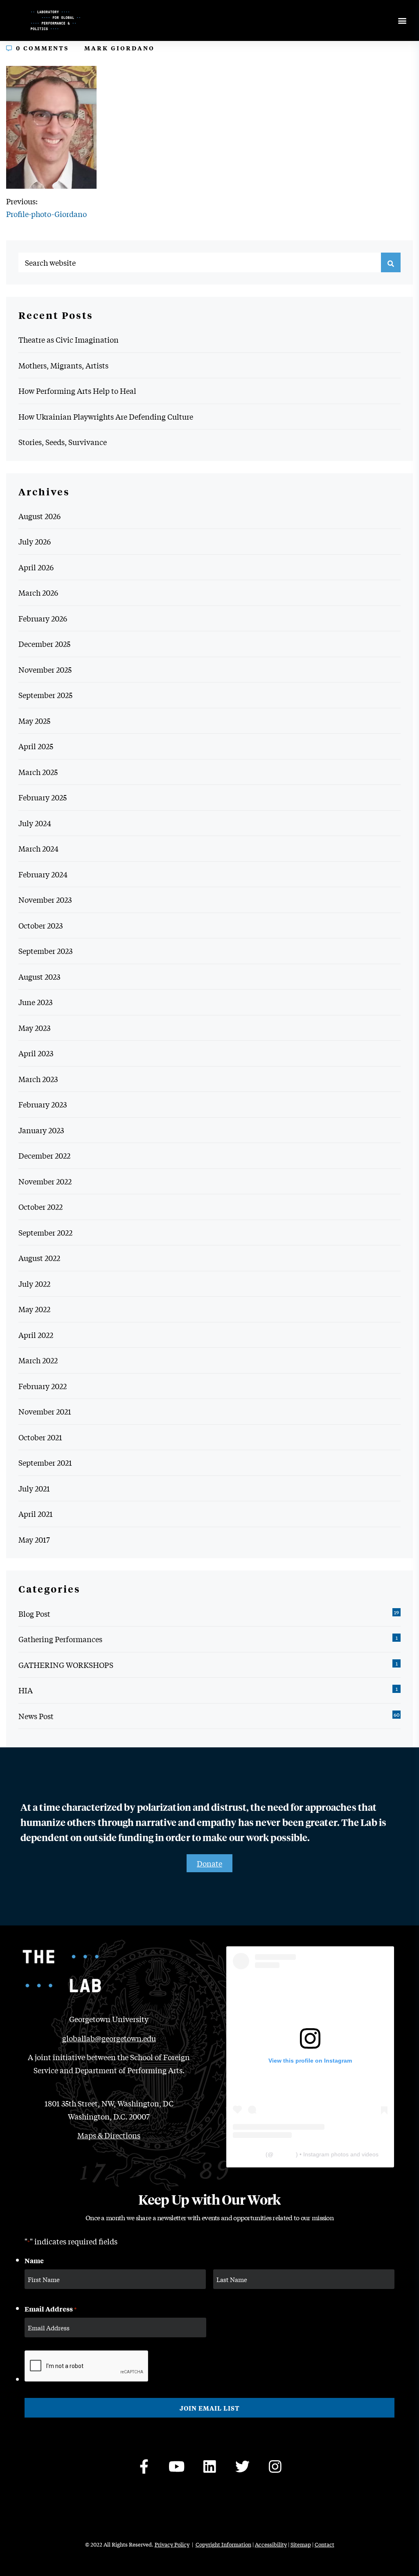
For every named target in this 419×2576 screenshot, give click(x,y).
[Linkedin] (209, 2466)
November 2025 (45, 669)
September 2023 (45, 951)
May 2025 (34, 721)
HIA (26, 1690)
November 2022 (45, 1181)
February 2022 (43, 1386)
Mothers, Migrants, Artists (63, 365)
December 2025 (44, 644)
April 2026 (36, 567)
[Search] (391, 262)
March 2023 (38, 1079)
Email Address (51, 2309)
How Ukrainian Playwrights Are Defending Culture (106, 416)
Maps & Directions (109, 2135)
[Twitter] (242, 2466)
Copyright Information (223, 2544)
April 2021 (36, 1514)
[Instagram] (275, 2466)
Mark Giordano (119, 48)
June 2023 (35, 1002)
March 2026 (38, 592)
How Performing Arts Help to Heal (77, 391)
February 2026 (43, 618)
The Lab (253, 2154)
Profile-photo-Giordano (46, 214)
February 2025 (43, 797)
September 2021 (45, 1462)
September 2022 (45, 1232)
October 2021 (40, 1437)
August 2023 (39, 976)
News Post (36, 1716)
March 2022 (38, 1360)
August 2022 (39, 1258)
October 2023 (41, 925)
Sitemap (301, 2544)
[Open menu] (402, 21)
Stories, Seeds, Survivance (63, 442)
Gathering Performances (60, 1639)
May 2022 (34, 1309)
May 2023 (34, 1028)
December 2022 (44, 1155)
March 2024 (38, 848)
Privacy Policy (172, 2544)
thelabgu (285, 2154)
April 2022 (36, 1335)
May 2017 (34, 1539)
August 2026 (39, 516)
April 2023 (36, 1053)
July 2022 (34, 1283)
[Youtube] (177, 2466)
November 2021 (45, 1411)
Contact (324, 2544)
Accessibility (271, 2544)
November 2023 (45, 899)
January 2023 (41, 1130)
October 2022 (41, 1207)
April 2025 (36, 746)
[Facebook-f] (144, 2466)
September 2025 (45, 695)
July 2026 (35, 541)
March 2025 (38, 772)
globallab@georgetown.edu (109, 2038)
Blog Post (34, 1613)
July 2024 (35, 823)
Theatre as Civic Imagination (69, 339)
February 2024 (43, 874)
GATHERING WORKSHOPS (66, 1665)
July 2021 (34, 1488)
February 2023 (43, 1104)
